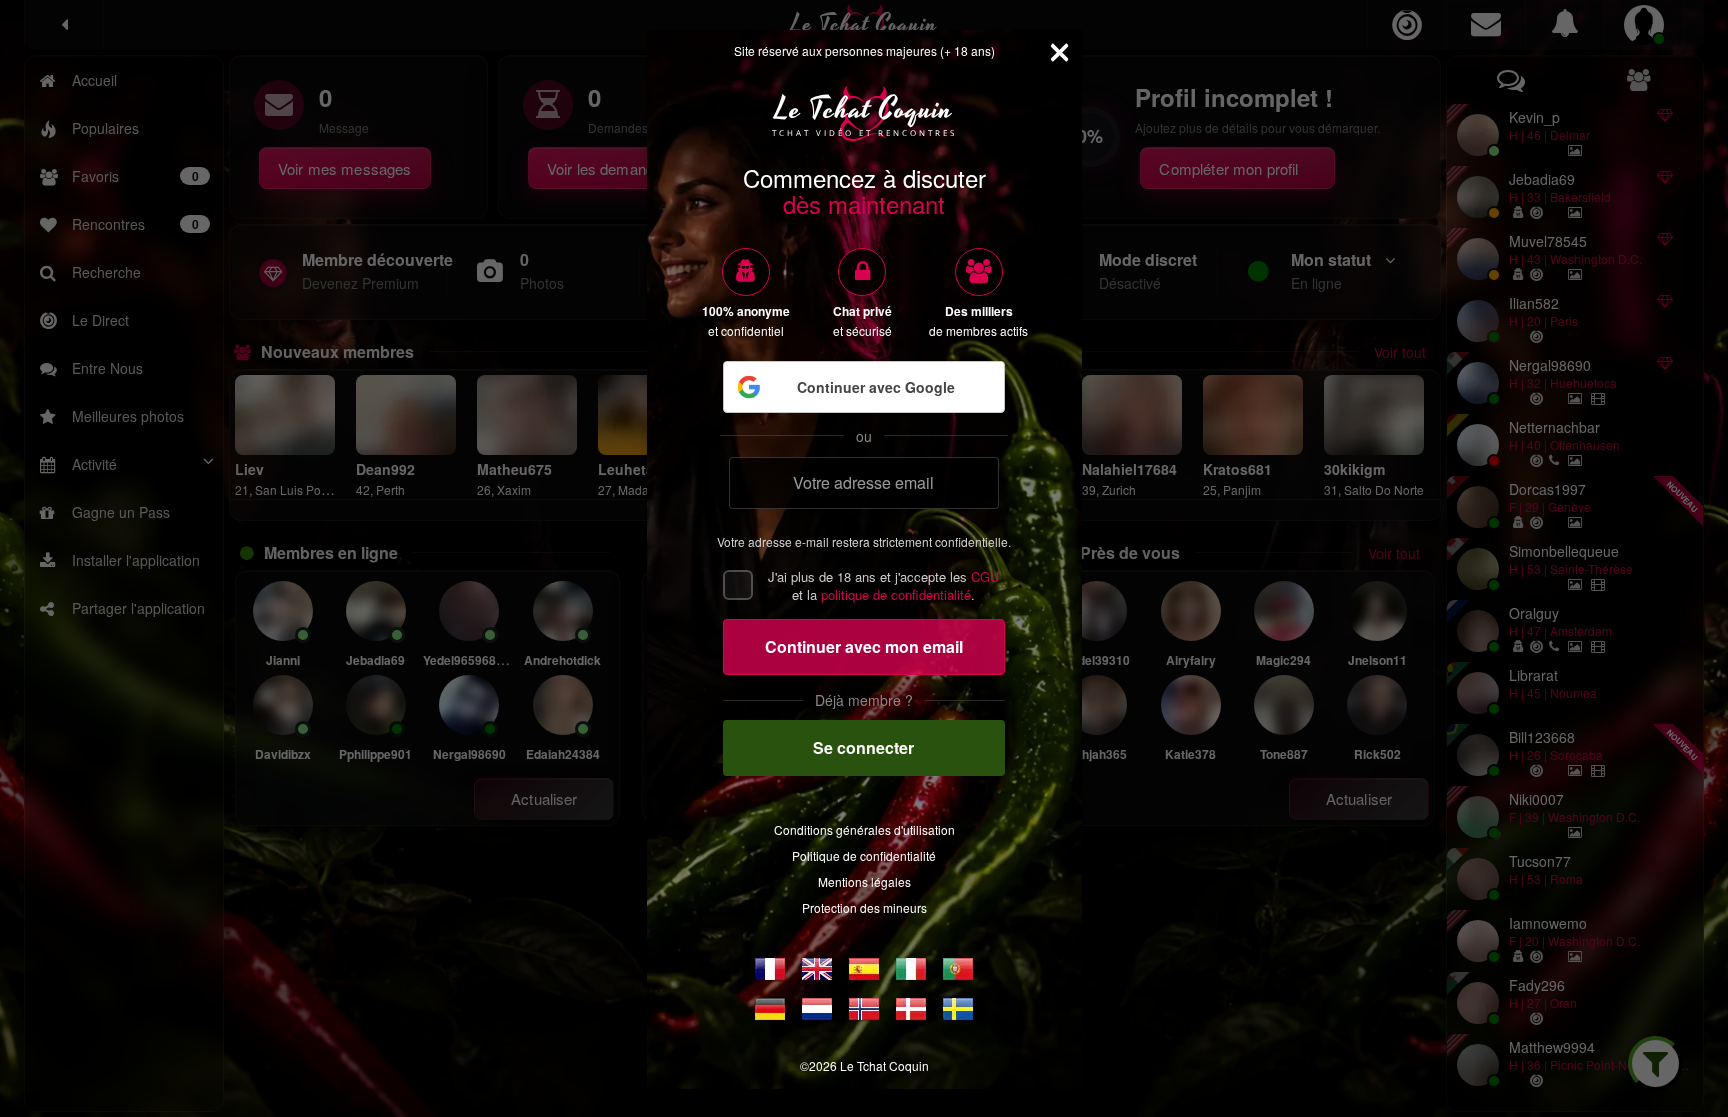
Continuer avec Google (876, 387)
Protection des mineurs (864, 907)
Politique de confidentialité (864, 855)
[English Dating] (817, 969)
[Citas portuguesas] (958, 969)
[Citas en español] (864, 969)
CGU (985, 576)
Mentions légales (864, 881)
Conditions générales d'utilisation (864, 829)
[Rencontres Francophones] (770, 969)
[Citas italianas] (911, 969)
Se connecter (863, 747)
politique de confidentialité (896, 594)
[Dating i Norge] (864, 1009)
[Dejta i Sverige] (958, 1009)
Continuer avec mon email (864, 646)
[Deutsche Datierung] (770, 1009)
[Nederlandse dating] (817, 1009)
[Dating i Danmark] (911, 1009)
